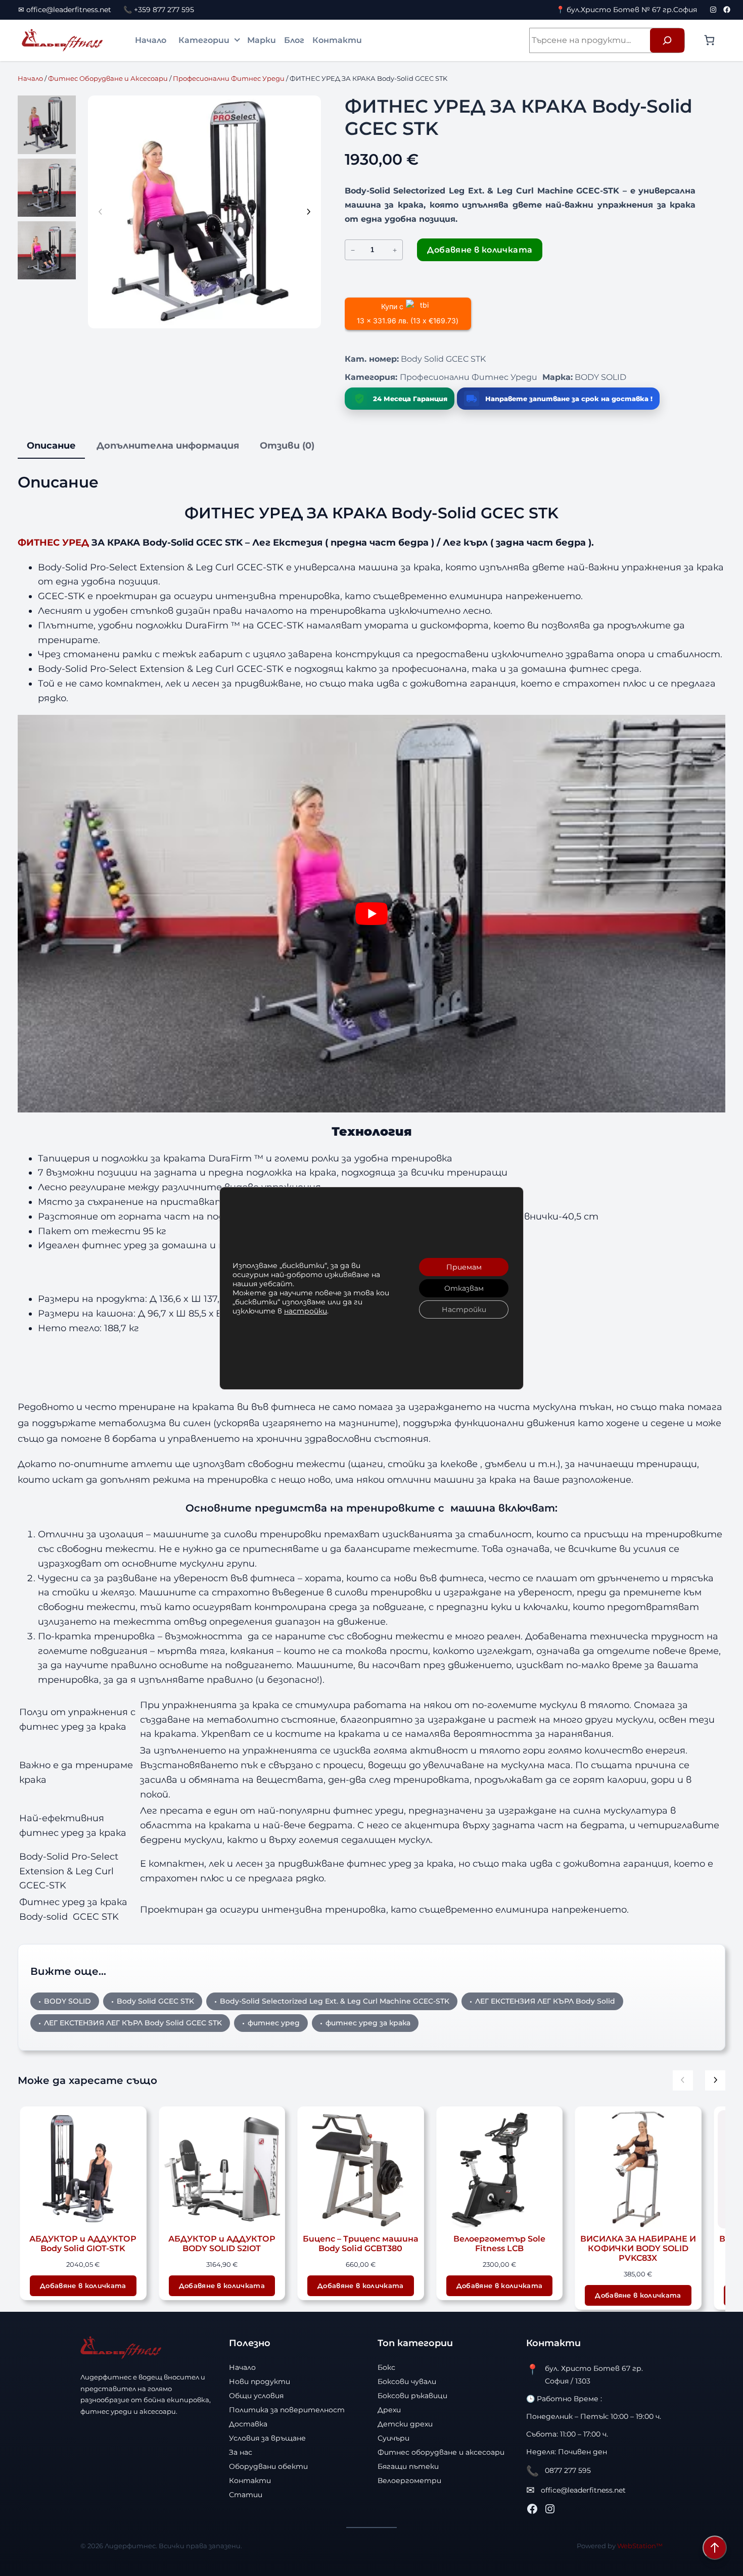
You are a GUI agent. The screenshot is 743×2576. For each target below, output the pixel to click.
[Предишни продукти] (683, 2080)
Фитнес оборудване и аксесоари (441, 2452)
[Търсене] (667, 40)
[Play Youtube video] (371, 914)
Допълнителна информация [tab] (168, 446)
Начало (151, 40)
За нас (241, 2452)
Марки (262, 40)
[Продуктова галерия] (204, 212)
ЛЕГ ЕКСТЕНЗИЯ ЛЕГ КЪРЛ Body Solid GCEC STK (133, 2023)
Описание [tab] (51, 446)
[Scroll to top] (715, 2548)
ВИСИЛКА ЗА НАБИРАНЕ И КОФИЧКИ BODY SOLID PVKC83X (521, 2248)
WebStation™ (640, 2546)
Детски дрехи (405, 2424)
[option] (47, 188)
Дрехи (389, 2410)
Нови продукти (260, 2381)
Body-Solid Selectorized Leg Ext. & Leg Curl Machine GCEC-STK (335, 2001)
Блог (294, 40)
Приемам (464, 1267)
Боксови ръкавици (412, 2396)
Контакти (337, 40)
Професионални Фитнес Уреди (229, 78)
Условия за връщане (267, 2438)
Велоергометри (409, 2481)
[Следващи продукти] (715, 2080)
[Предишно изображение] (101, 212)
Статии (246, 2495)
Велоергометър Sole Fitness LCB (383, 2244)
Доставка (248, 2424)
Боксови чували (407, 2381)
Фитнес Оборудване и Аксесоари (108, 78)
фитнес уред (274, 2023)
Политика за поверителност (287, 2410)
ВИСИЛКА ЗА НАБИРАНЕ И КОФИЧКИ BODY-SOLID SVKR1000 (660, 2248)
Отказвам (464, 1288)
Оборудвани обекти (268, 2466)
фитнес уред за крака (368, 2023)
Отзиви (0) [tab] (287, 446)
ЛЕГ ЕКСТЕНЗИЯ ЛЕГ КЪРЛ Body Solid (545, 2001)
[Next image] (308, 212)
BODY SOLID (600, 377)
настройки (306, 1311)
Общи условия (256, 2396)
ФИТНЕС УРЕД (53, 543)
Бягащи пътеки (408, 2466)
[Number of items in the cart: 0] (709, 40)
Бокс (386, 2367)
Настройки (464, 1309)
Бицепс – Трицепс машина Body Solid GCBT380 (244, 2244)
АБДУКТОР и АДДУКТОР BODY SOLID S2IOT (105, 2244)
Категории (204, 40)
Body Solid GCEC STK (155, 2001)
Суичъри (393, 2438)
